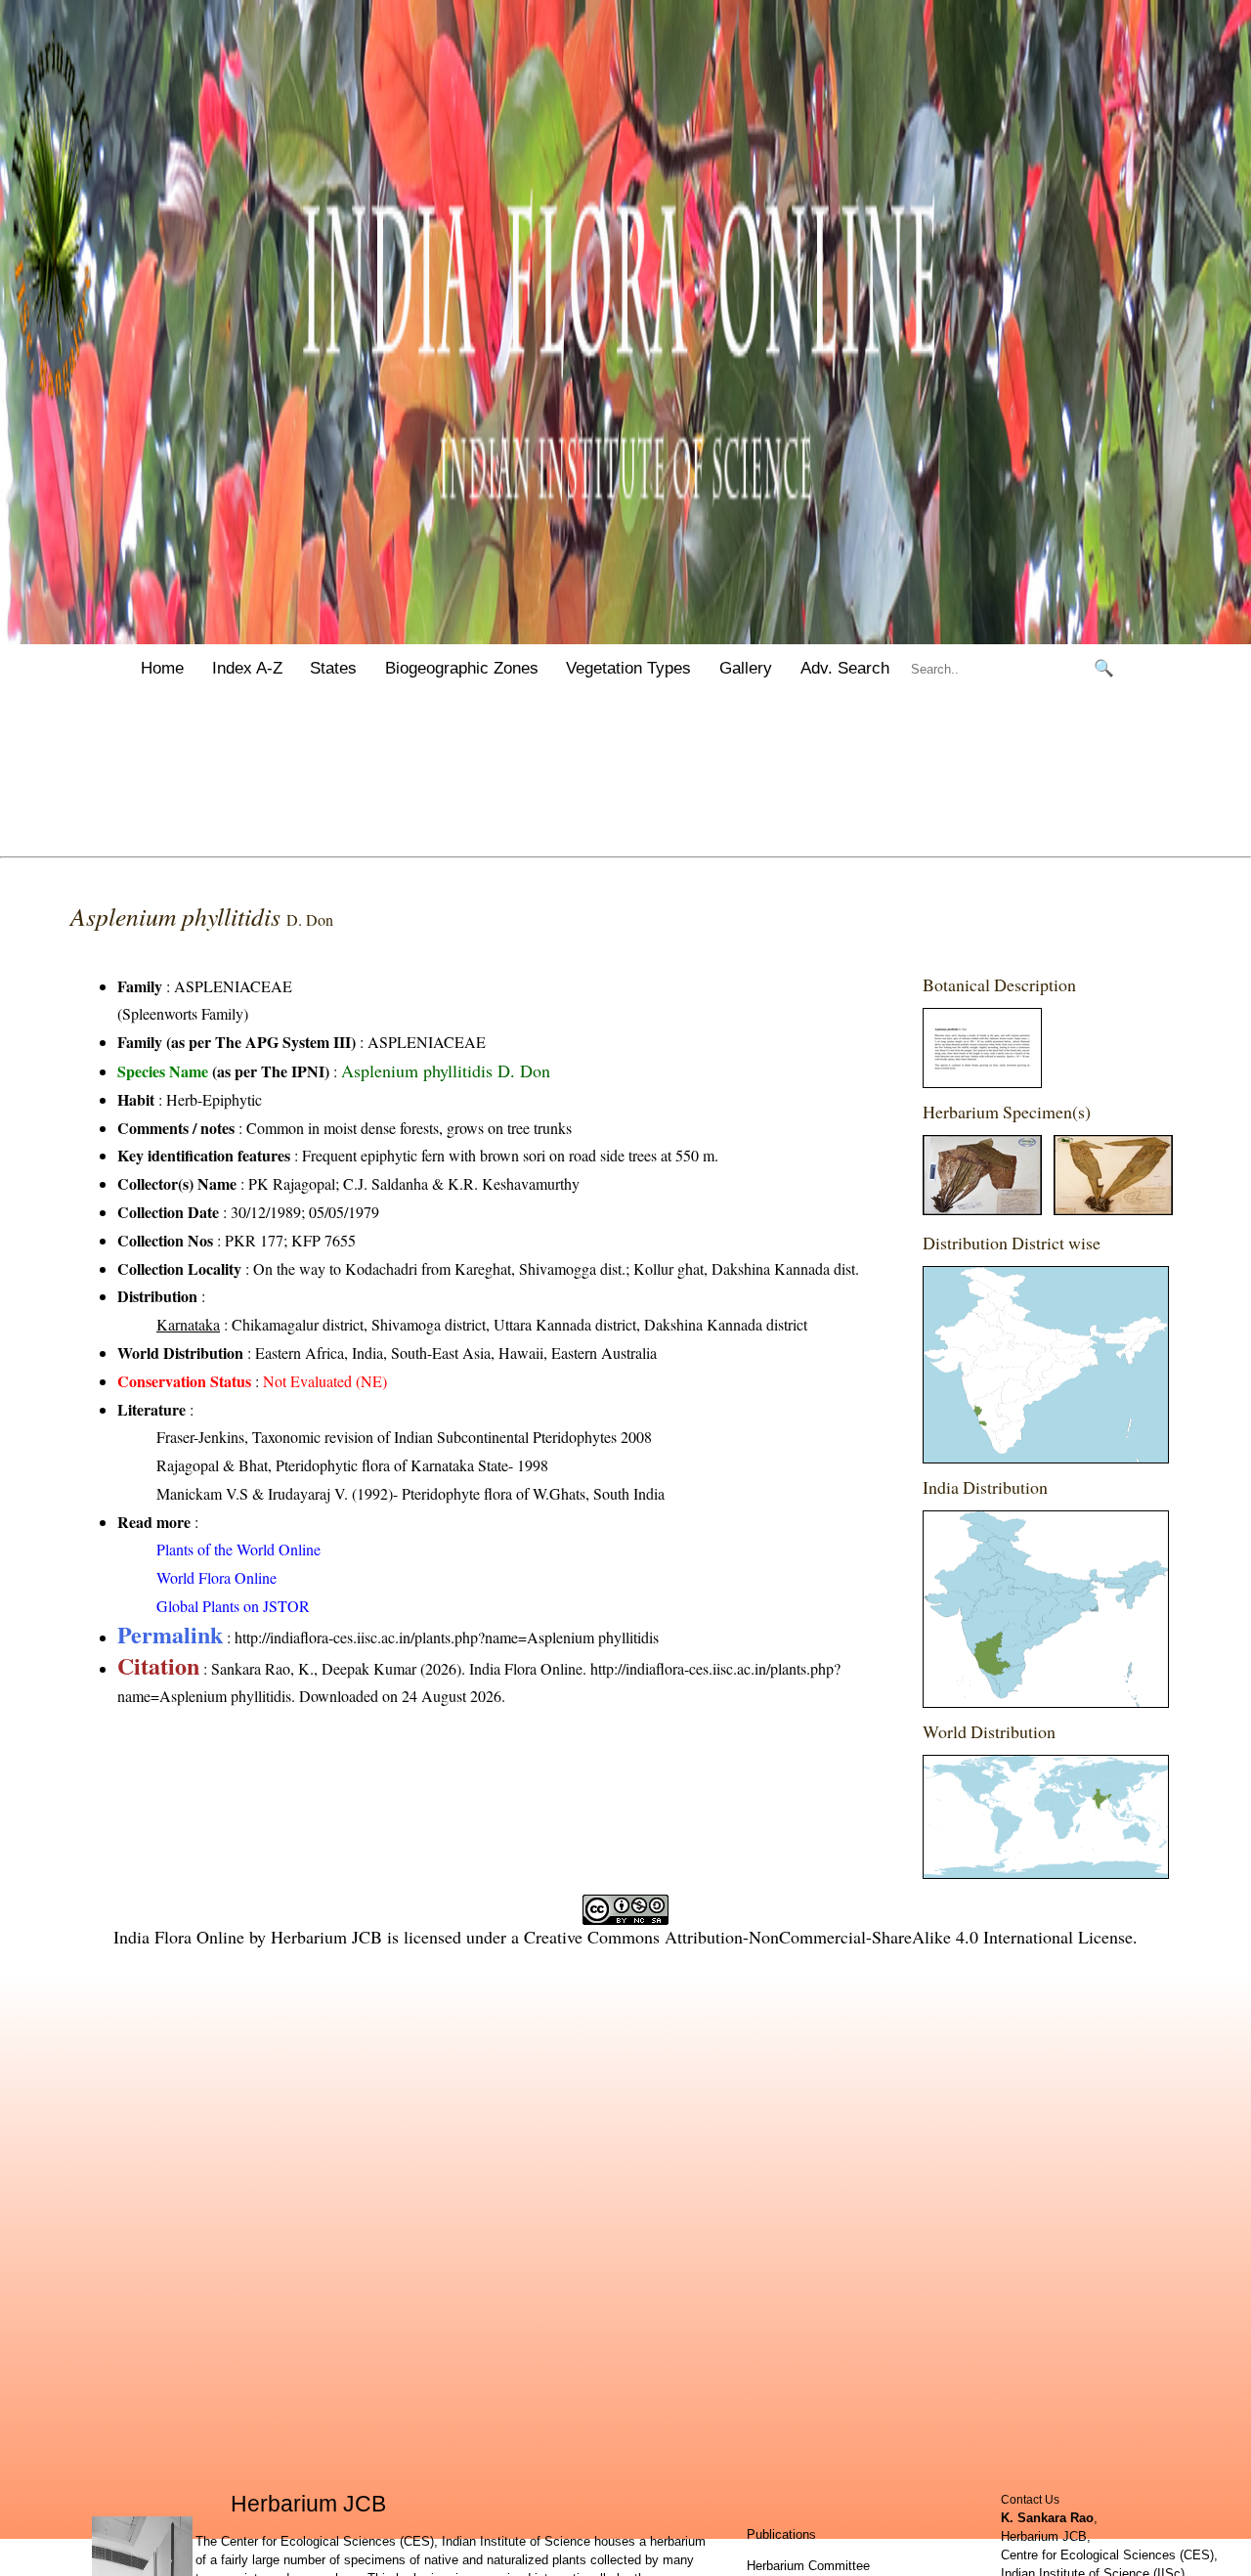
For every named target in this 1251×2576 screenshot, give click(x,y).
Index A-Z (247, 668)
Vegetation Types (628, 668)
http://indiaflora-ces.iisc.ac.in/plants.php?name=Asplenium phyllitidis (447, 1637)
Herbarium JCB (326, 1937)
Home (162, 668)
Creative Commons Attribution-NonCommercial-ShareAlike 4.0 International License (828, 1937)
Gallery (746, 668)
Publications (781, 2534)
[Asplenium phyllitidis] (982, 1082)
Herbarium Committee (808, 2566)
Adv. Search (845, 668)
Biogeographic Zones (462, 668)
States (333, 668)
